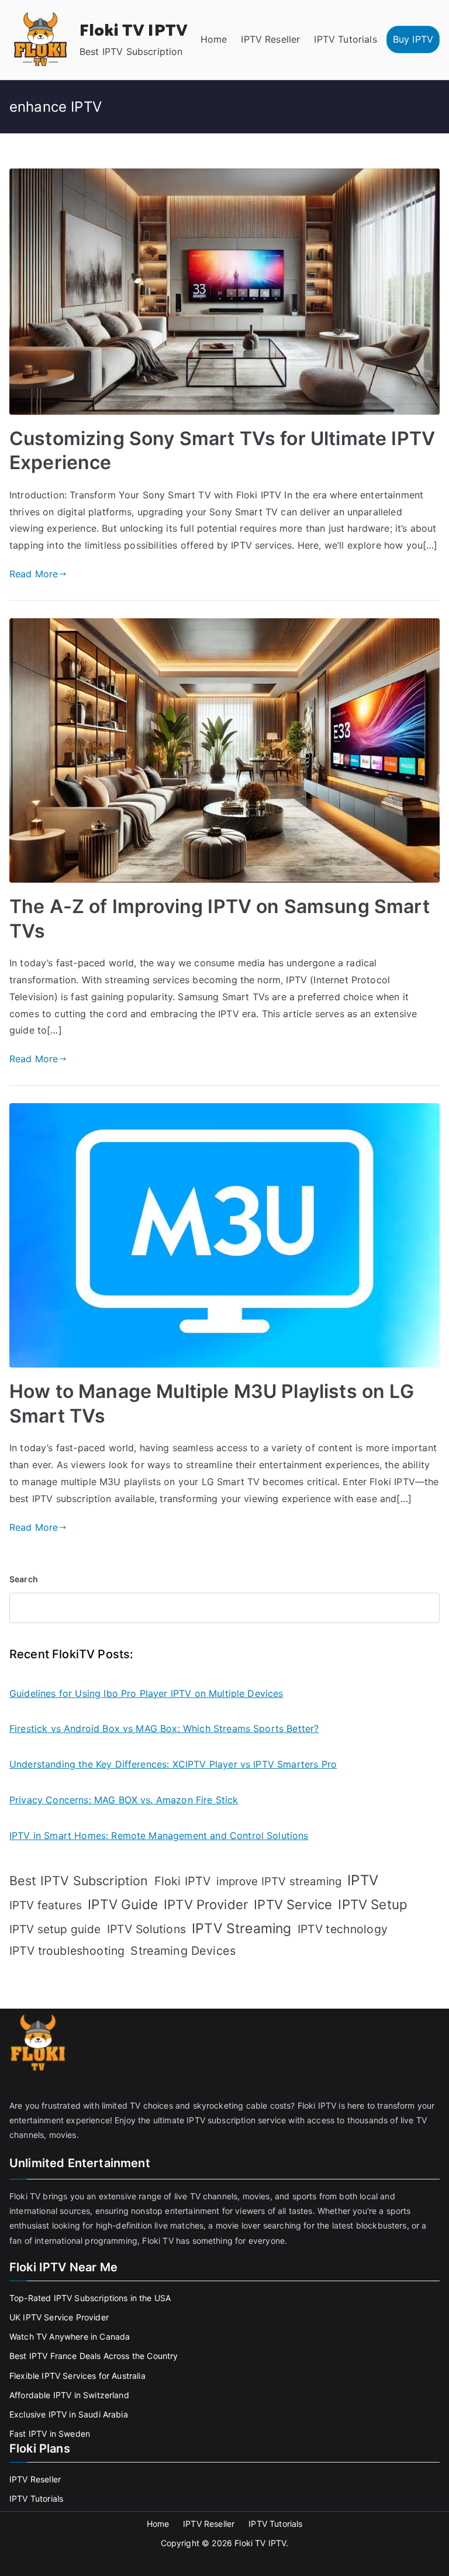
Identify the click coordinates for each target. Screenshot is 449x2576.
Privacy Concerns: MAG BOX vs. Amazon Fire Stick (124, 1800)
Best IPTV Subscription (79, 1881)
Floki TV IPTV (134, 31)
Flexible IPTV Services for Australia (77, 2376)
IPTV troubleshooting (67, 1951)
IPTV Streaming (241, 1928)
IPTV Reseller (270, 39)
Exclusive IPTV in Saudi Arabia (69, 2414)
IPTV (363, 1880)
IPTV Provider (206, 1905)
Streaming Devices (183, 1951)
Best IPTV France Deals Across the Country (94, 2356)
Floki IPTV (183, 1881)
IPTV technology (343, 1929)
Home (214, 39)
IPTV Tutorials (345, 39)
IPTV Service (293, 1905)
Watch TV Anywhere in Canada (70, 2336)
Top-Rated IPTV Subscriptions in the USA (90, 2298)
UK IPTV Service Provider (59, 2317)
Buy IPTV (413, 39)
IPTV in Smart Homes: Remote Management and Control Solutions (159, 1835)
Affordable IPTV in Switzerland (69, 2395)
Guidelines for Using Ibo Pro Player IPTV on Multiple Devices (146, 1693)
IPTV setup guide (55, 1929)
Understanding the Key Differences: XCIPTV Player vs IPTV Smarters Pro (173, 1764)
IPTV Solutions (146, 1929)
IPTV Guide (123, 1904)
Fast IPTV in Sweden (50, 2434)
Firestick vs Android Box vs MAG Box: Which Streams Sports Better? (164, 1728)
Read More (34, 574)
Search (24, 1579)
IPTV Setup (373, 1904)
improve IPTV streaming (279, 1881)
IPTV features (46, 1905)
